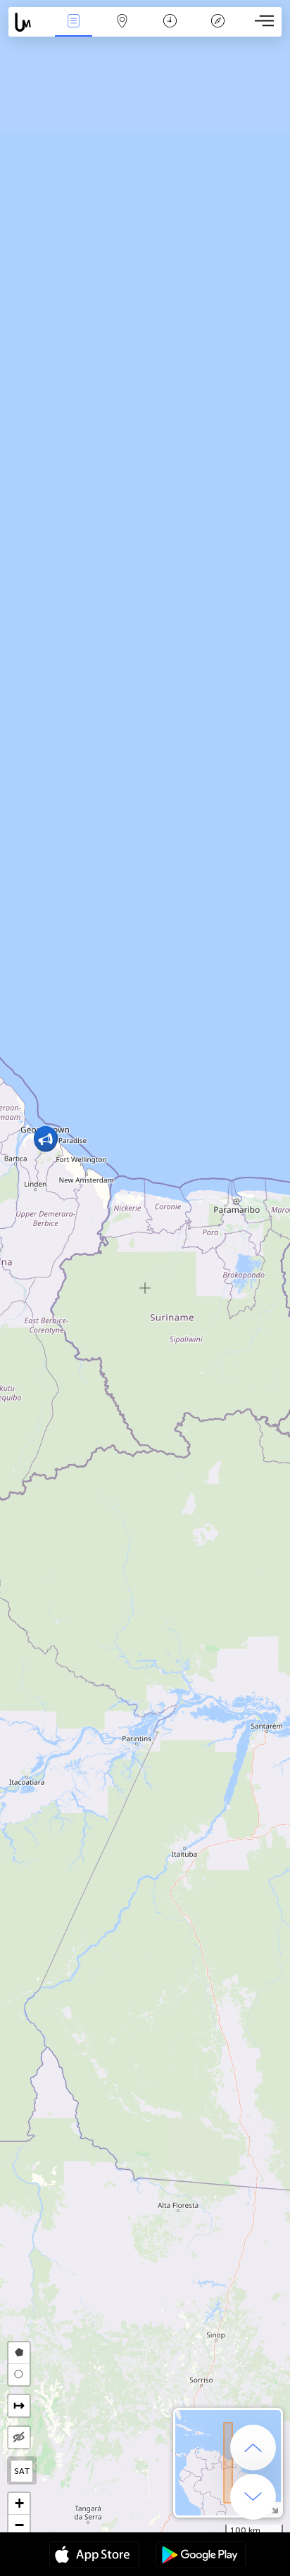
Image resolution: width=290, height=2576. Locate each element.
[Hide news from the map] (19, 2437)
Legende (218, 31)
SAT (22, 2471)
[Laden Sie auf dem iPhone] (94, 2556)
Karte (122, 31)
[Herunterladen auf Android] (201, 2556)
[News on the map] (29, 22)
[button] (45, 1140)
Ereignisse (74, 31)
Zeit (170, 31)
